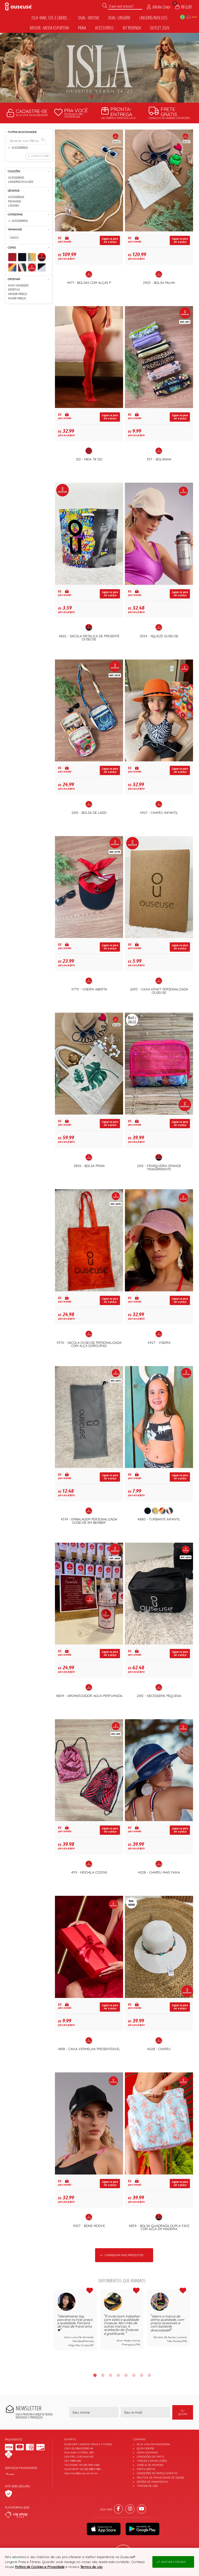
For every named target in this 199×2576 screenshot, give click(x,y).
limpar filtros (40, 156)
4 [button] (118, 2375)
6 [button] (134, 2375)
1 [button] (92, 96)
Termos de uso (91, 2567)
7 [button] (141, 2375)
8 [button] (149, 2375)
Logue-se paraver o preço (110, 240)
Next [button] (190, 2328)
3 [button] (107, 96)
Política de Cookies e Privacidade (40, 2567)
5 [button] (126, 2375)
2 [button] (99, 96)
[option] (99, 68)
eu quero (183, 2412)
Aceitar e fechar (173, 2562)
